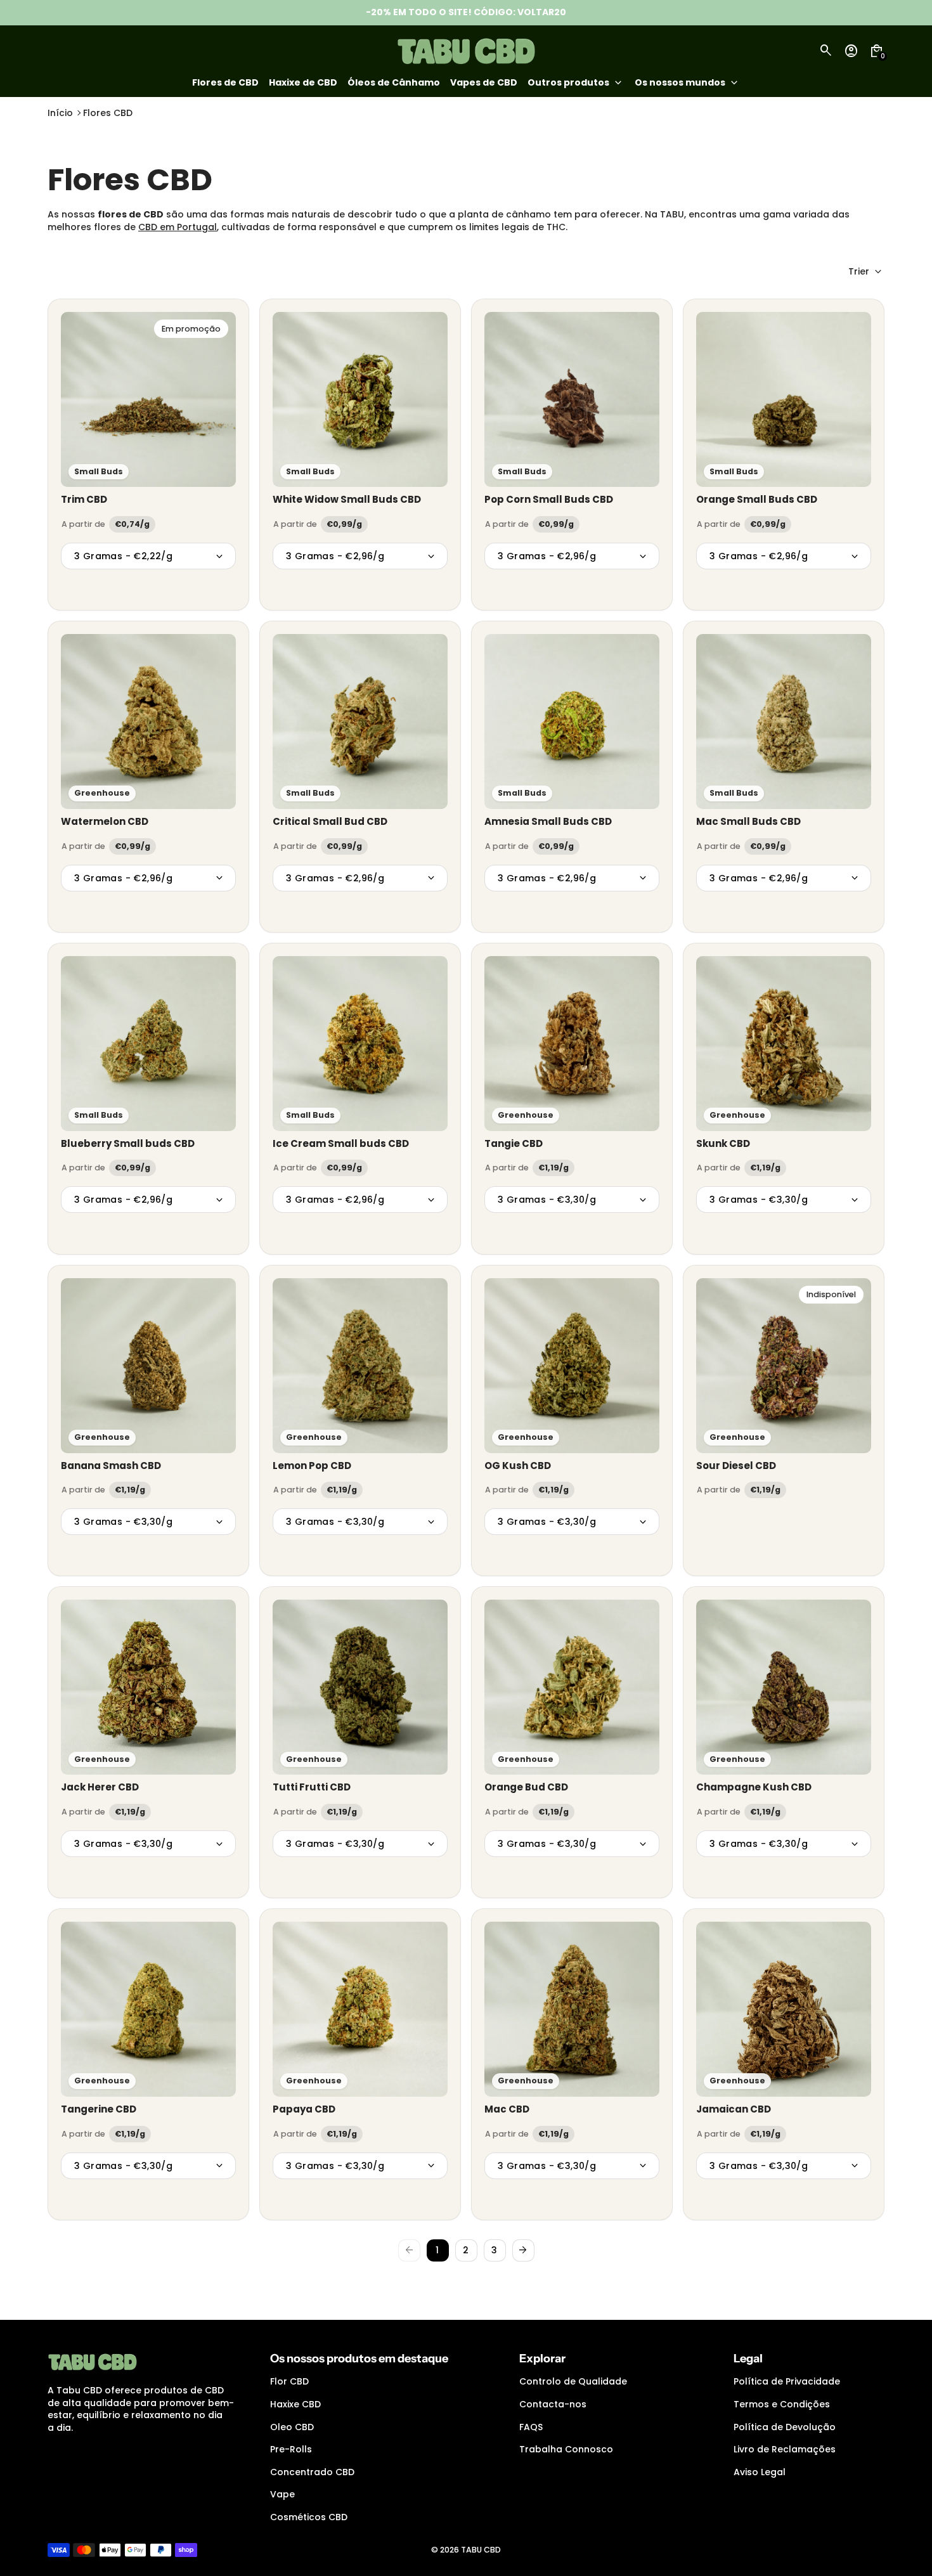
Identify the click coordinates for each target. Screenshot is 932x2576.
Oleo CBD (292, 2427)
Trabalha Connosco (566, 2449)
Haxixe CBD (295, 2404)
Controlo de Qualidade (573, 2381)
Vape (282, 2494)
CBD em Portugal (178, 227)
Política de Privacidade (787, 2381)
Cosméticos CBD (309, 2517)
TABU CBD (481, 2550)
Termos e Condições (782, 2404)
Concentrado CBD (312, 2472)
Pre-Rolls (291, 2449)
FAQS (531, 2427)
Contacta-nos (553, 2404)
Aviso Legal (760, 2472)
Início (60, 113)
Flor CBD (289, 2381)
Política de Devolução (785, 2427)
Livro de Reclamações (785, 2449)
